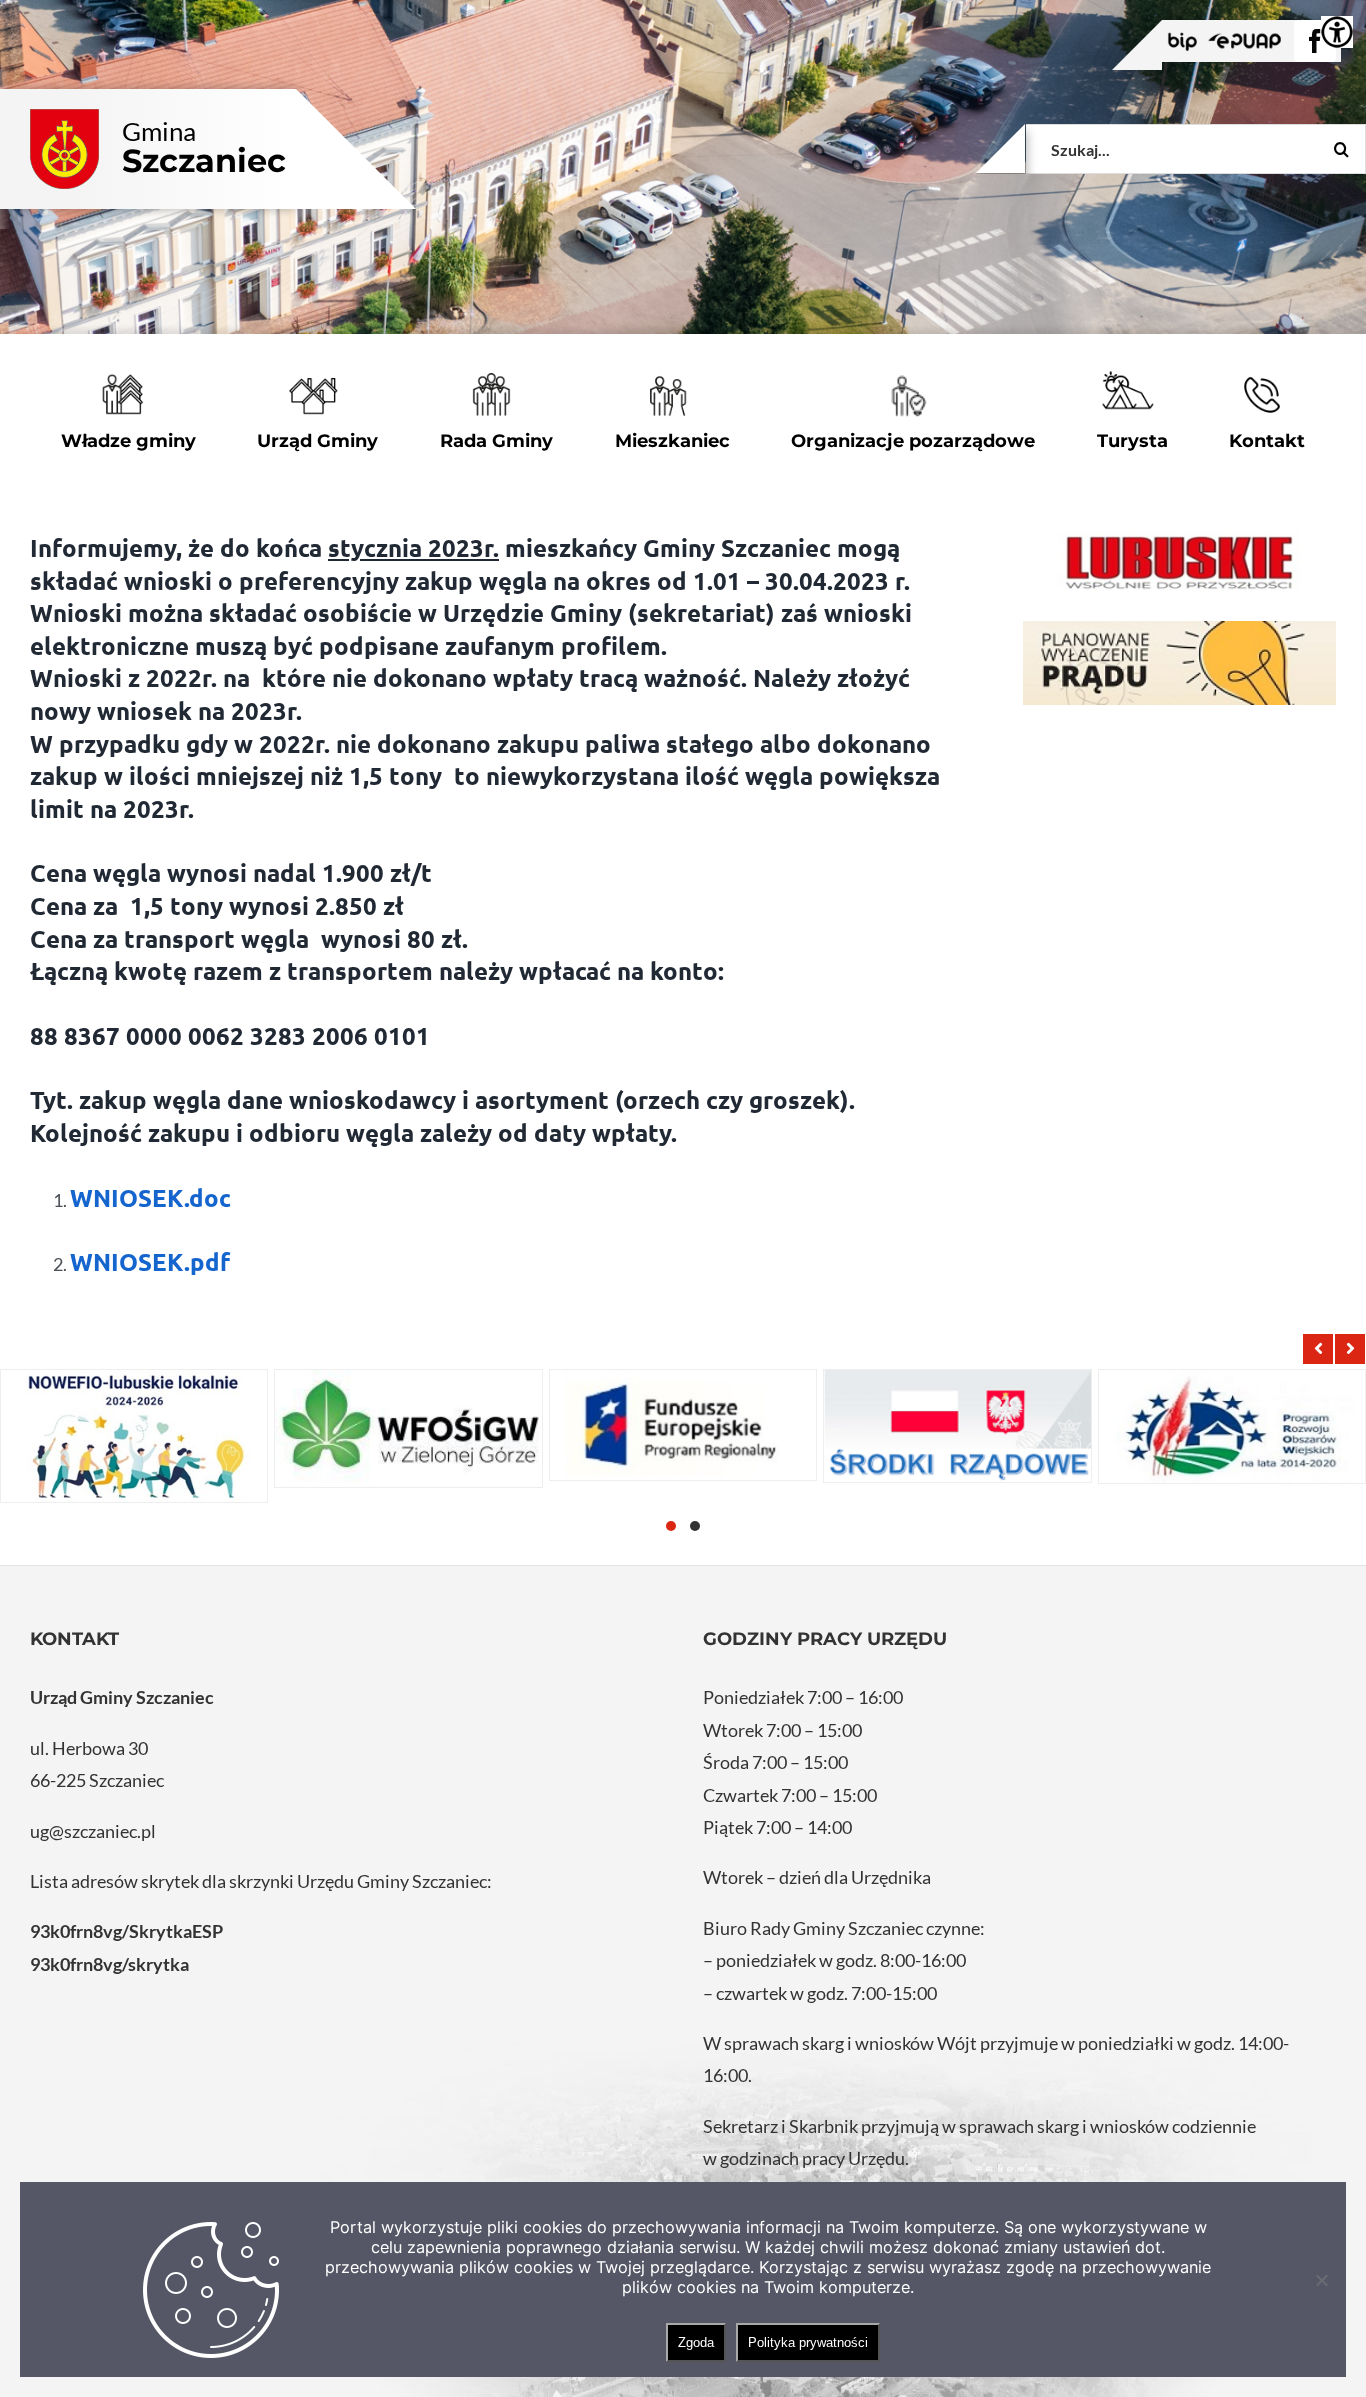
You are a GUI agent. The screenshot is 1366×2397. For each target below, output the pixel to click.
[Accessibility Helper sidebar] (1337, 32)
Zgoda (696, 2342)
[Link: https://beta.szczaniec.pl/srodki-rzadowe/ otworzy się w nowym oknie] (957, 1426)
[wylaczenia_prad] (1179, 663)
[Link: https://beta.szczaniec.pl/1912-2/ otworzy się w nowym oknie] (683, 1425)
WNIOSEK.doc (150, 1197)
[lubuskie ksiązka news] (1179, 560)
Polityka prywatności (808, 2342)
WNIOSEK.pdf (150, 1261)
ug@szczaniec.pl (93, 1831)
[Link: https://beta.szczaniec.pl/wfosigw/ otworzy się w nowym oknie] (408, 1428)
